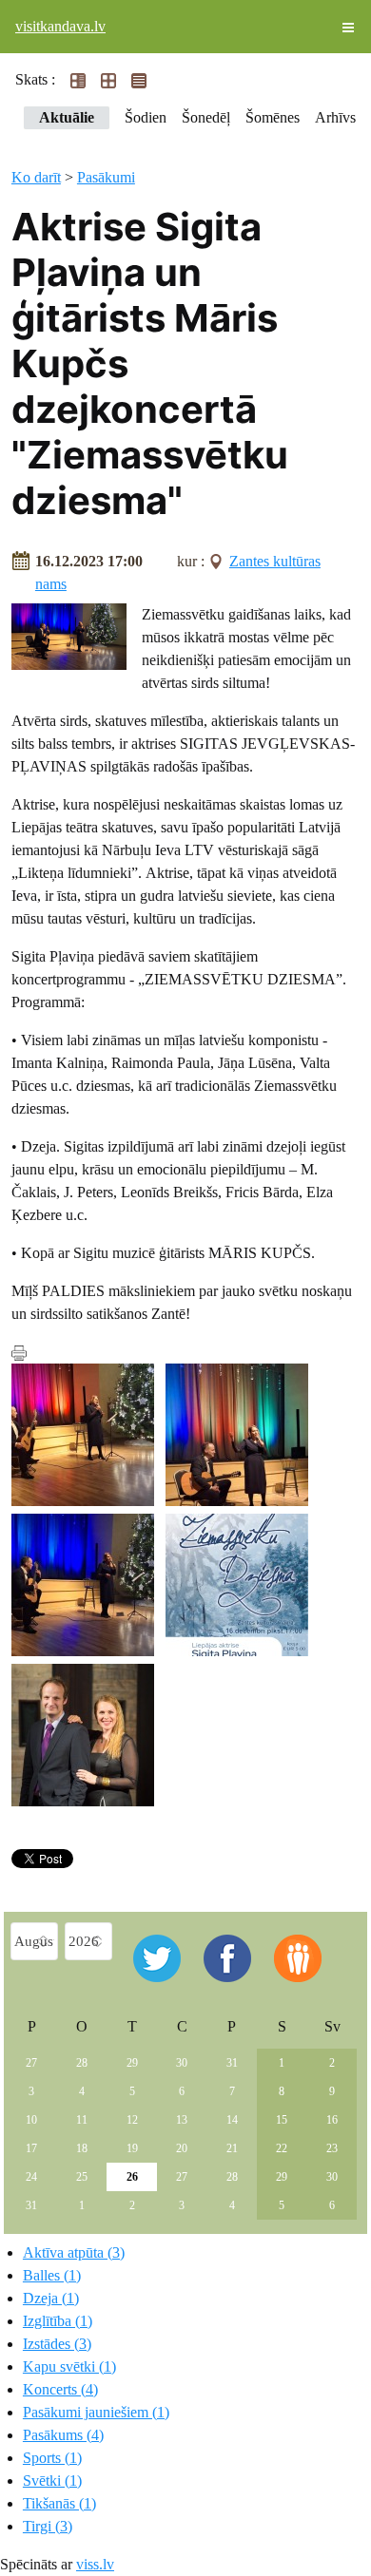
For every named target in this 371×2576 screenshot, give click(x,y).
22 (282, 2148)
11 (82, 2120)
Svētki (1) (52, 2481)
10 (31, 2120)
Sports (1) (52, 2458)
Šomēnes (273, 117)
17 (31, 2148)
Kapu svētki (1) (69, 2366)
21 (232, 2148)
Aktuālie (67, 117)
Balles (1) (52, 2275)
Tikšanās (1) (59, 2503)
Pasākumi (106, 177)
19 (132, 2148)
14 (232, 2120)
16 (332, 2120)
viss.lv (95, 2564)
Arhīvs (335, 117)
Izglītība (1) (58, 2321)
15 (282, 2120)
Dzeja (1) (51, 2298)
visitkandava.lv (60, 26)
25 (82, 2177)
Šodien (146, 117)
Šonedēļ (206, 117)
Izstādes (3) (57, 2344)
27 (31, 2063)
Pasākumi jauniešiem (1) (96, 2412)
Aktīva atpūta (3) (74, 2252)
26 (132, 2177)
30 (182, 2063)
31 (232, 2063)
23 (332, 2148)
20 (182, 2148)
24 (31, 2177)
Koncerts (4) (60, 2389)
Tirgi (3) (48, 2526)
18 (82, 2148)
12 (132, 2120)
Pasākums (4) (63, 2435)
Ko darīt (36, 177)
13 (182, 2120)
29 (132, 2063)
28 (82, 2063)
